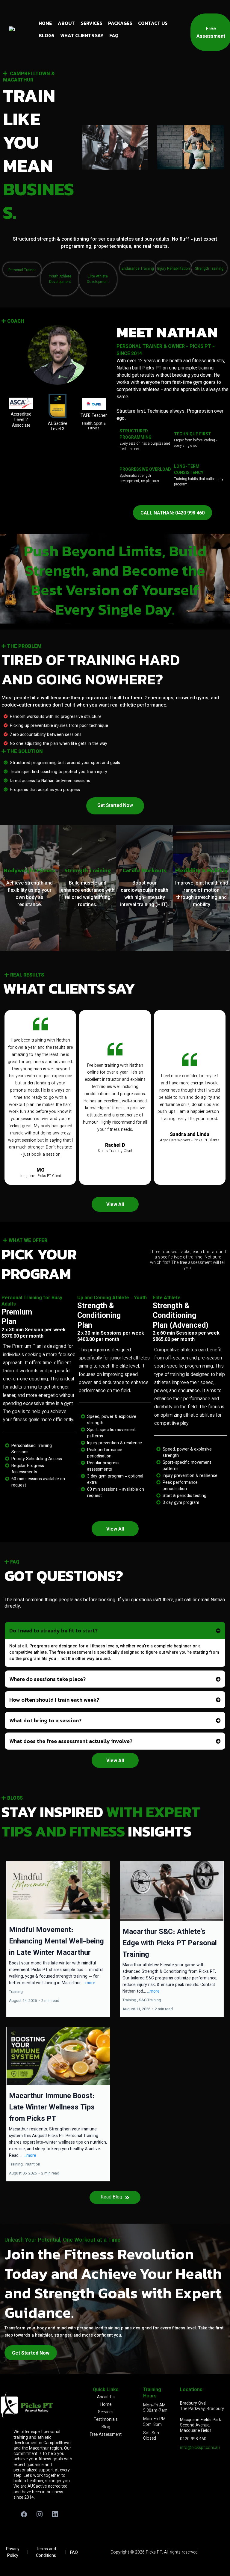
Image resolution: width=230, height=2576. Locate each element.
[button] (58, 1939)
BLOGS (46, 35)
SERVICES (91, 23)
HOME (45, 23)
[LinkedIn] (55, 2514)
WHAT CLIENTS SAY (82, 35)
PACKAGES (120, 23)
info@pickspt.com (197, 2448)
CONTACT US (153, 23)
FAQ (114, 35)
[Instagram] (40, 2514)
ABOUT (66, 23)
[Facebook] (24, 2514)
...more (89, 1983)
